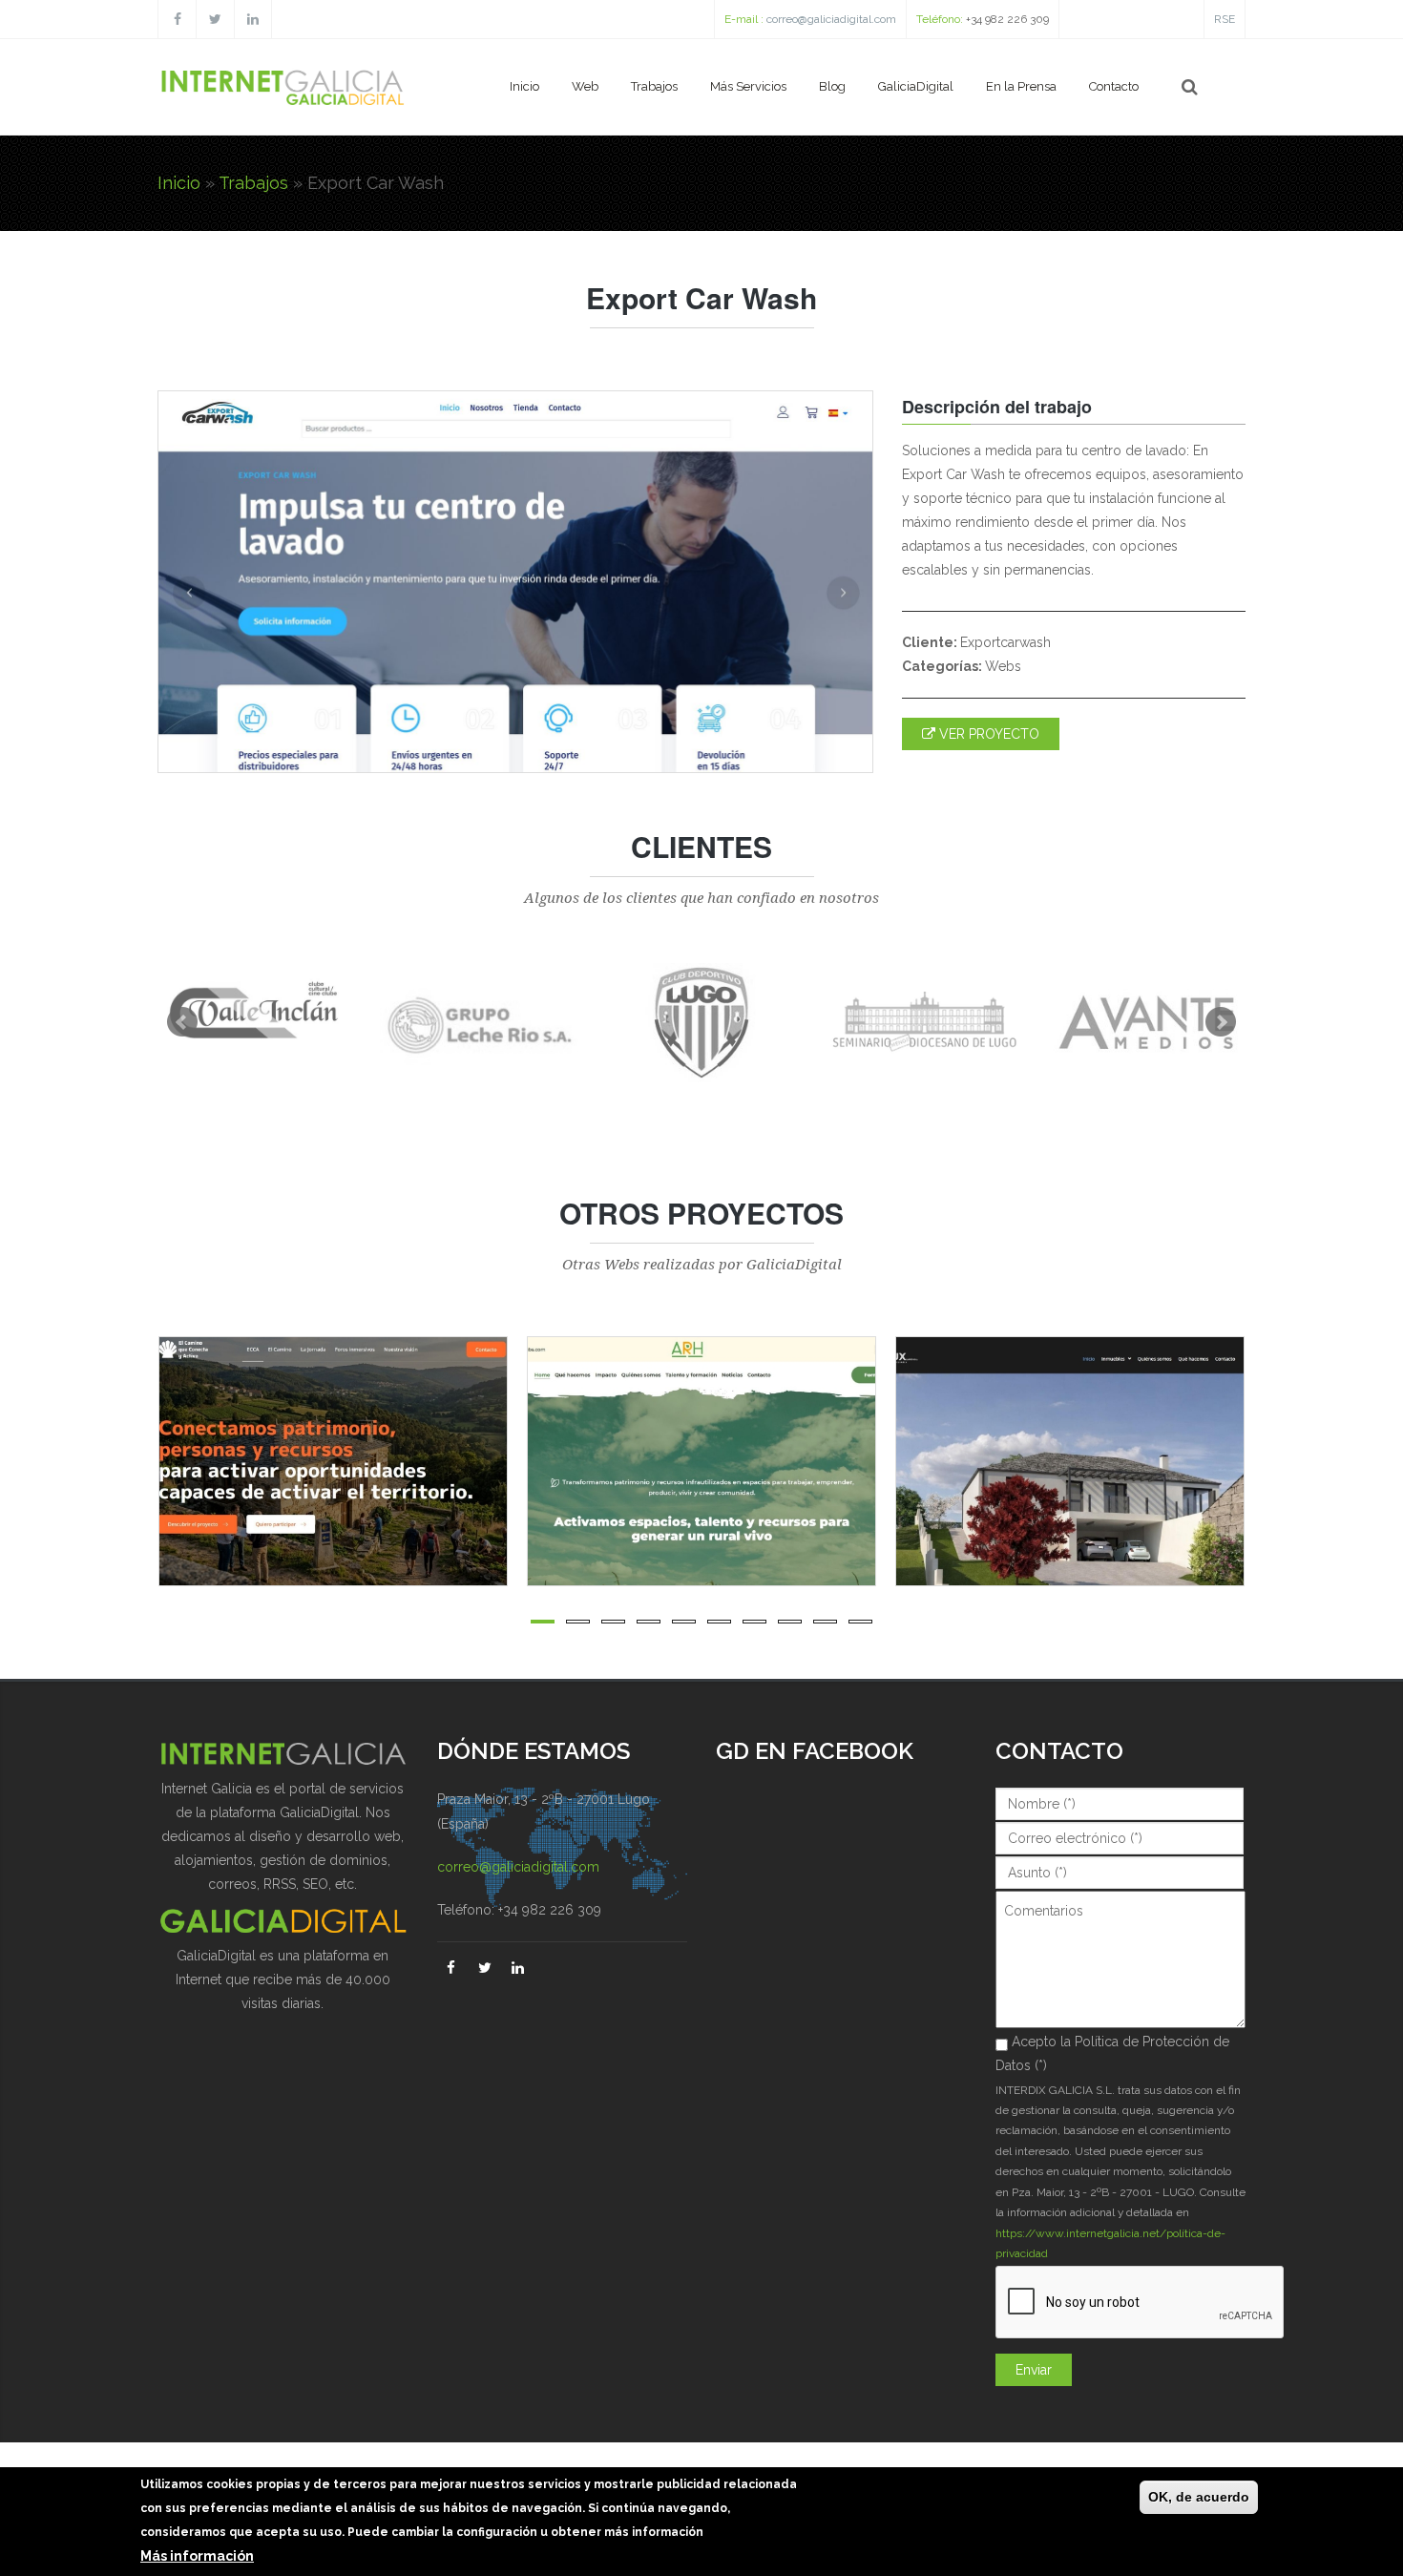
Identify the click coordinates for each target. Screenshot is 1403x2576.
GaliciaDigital (916, 86)
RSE (1225, 19)
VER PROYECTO (987, 734)
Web (585, 86)
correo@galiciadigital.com (831, 19)
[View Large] (505, 1461)
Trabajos (654, 86)
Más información (197, 2556)
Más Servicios (748, 86)
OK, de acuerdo (1199, 2497)
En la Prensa (1021, 86)
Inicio (524, 86)
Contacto (1114, 86)
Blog (832, 86)
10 (860, 1622)
